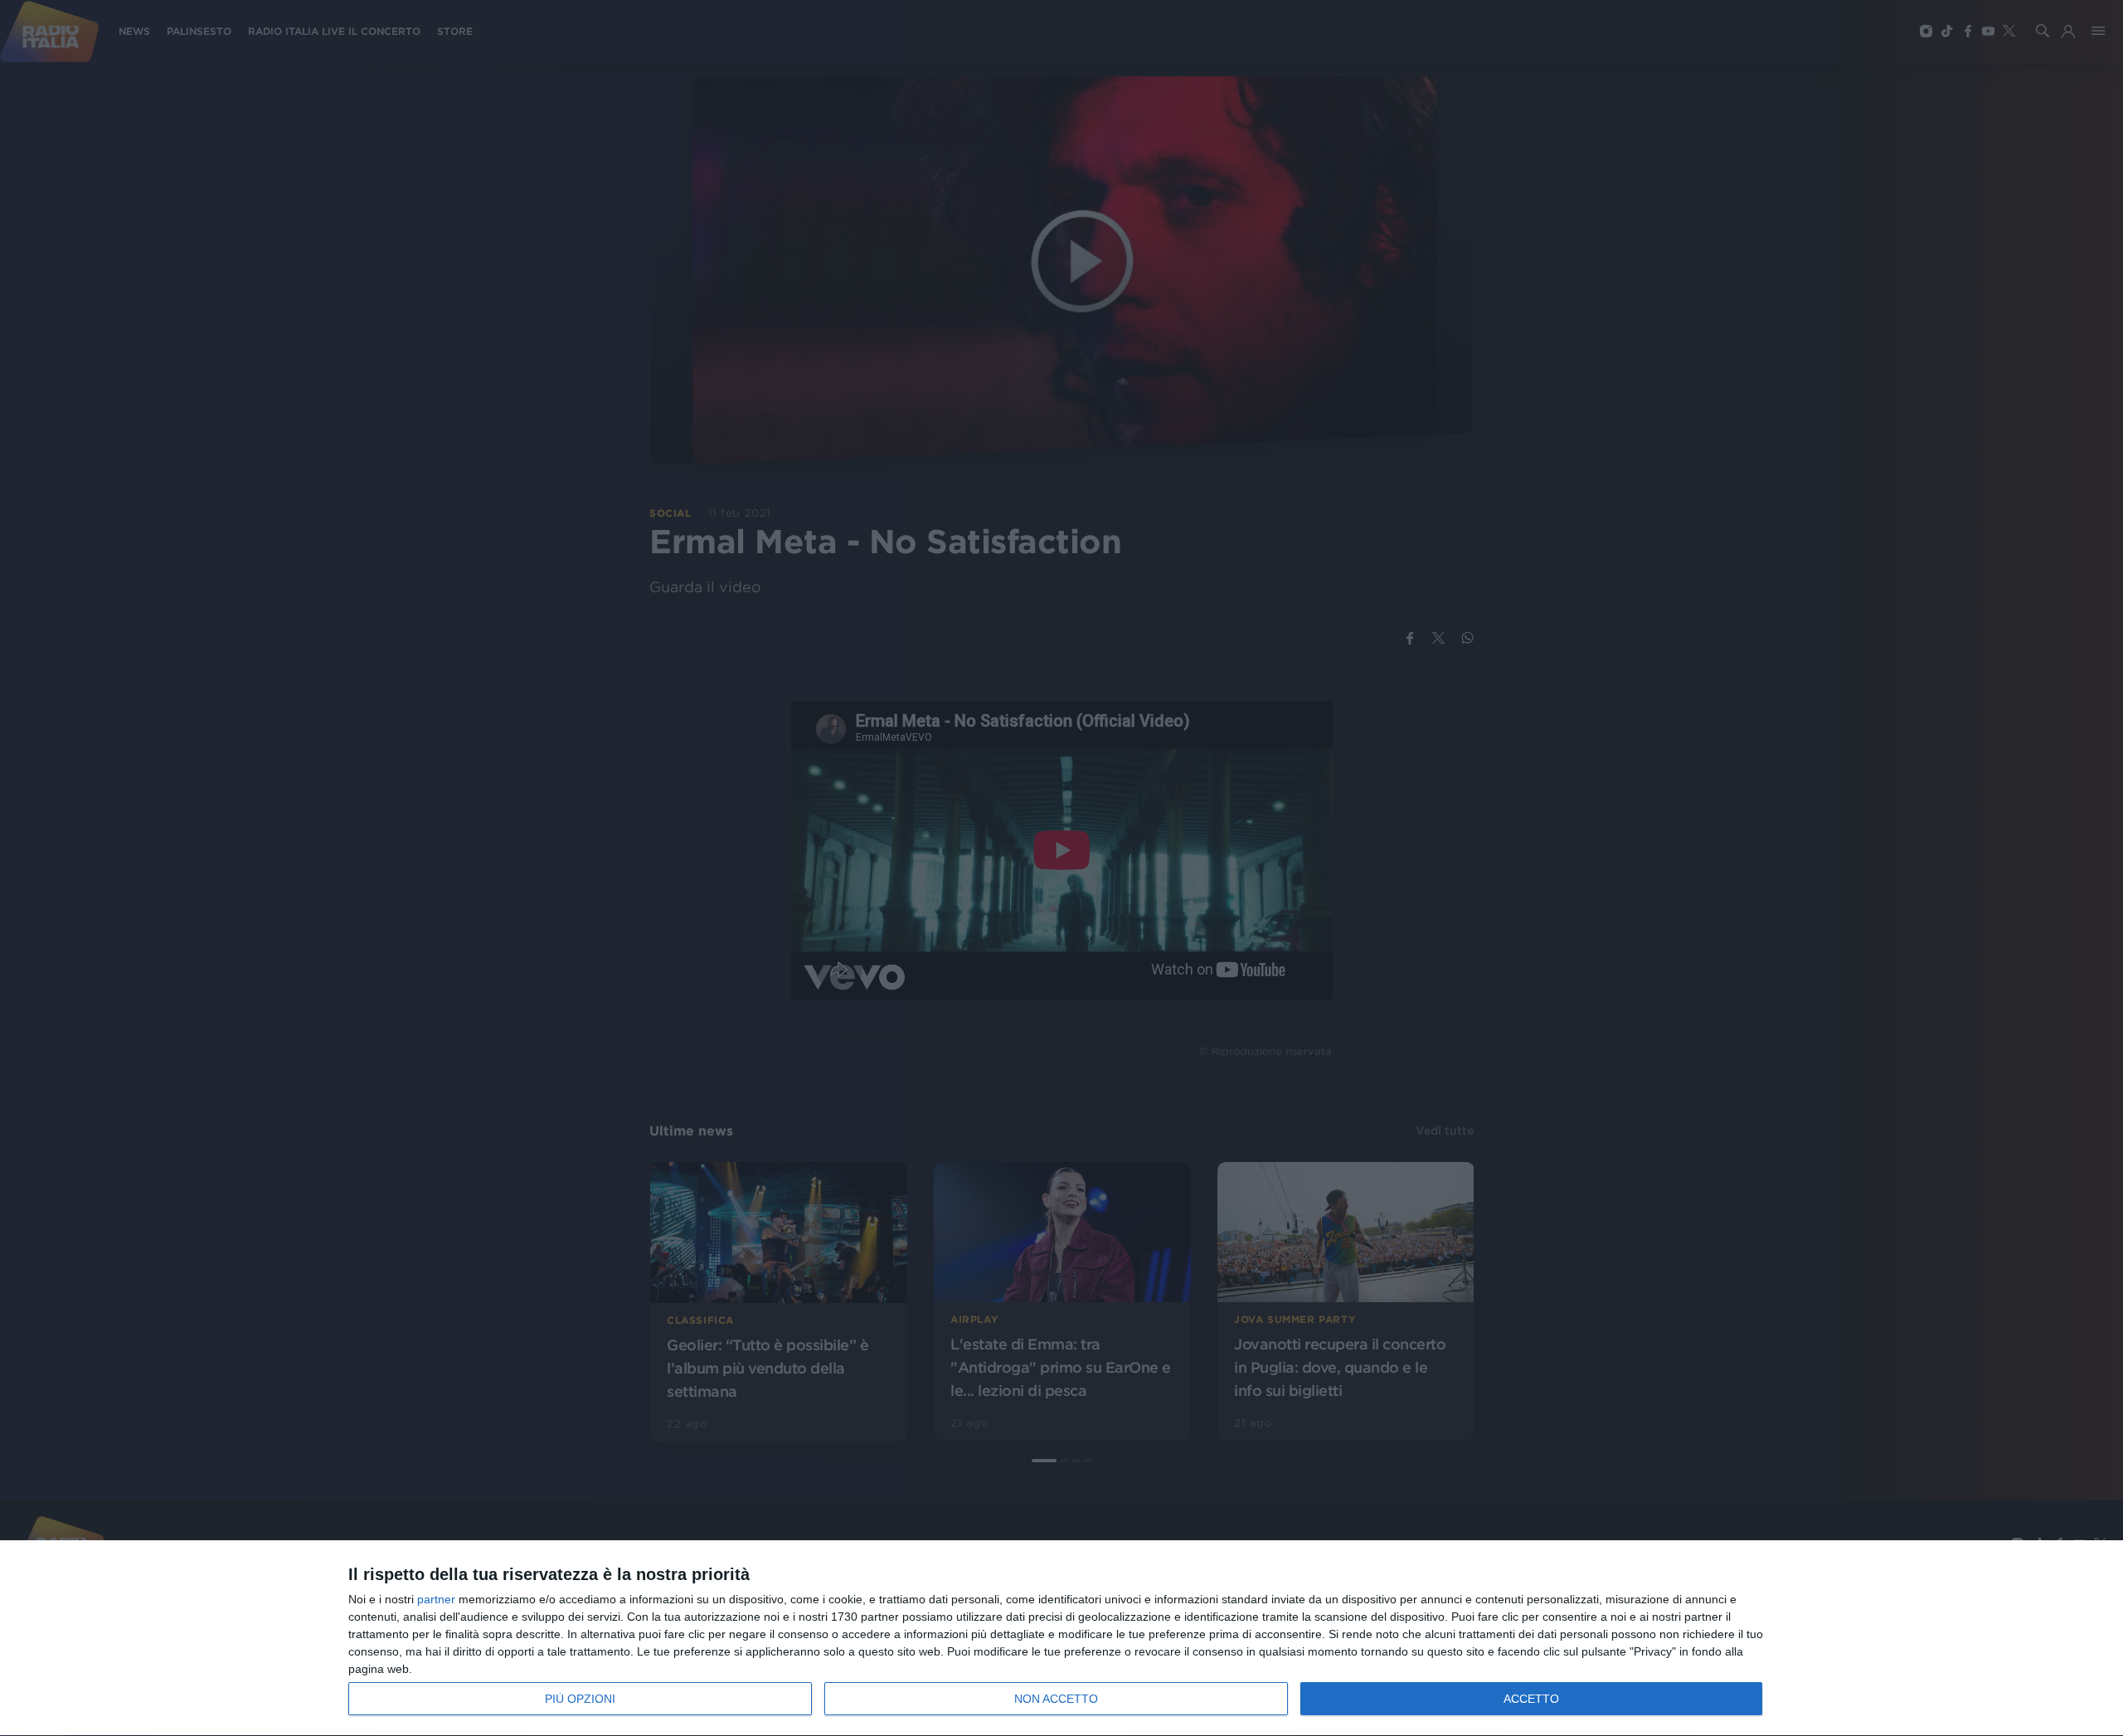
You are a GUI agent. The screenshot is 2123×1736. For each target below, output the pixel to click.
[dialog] (1061, 1639)
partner (436, 1599)
